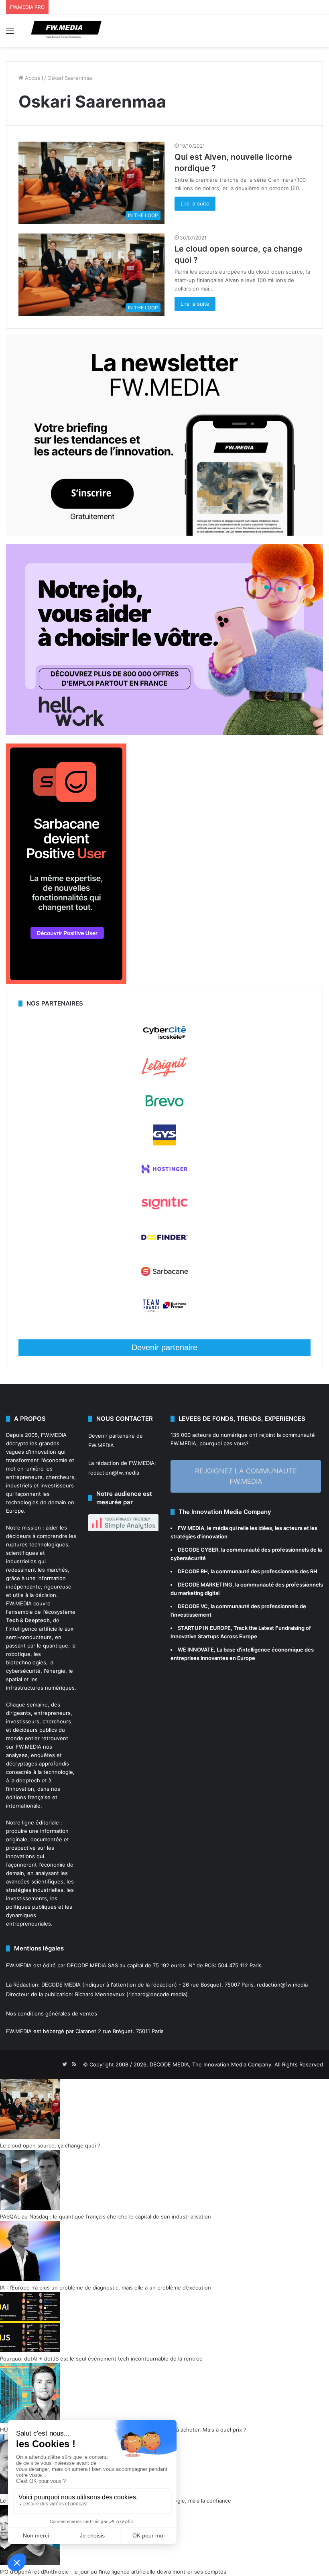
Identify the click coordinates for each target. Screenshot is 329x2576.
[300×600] (66, 982)
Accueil (33, 78)
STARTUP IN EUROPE (204, 1628)
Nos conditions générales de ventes (52, 2013)
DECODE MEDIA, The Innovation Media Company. (211, 2064)
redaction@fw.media (114, 1473)
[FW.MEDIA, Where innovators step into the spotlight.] (66, 31)
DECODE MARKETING (205, 1585)
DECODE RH (193, 1571)
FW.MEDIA (54, 1435)
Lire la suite (195, 203)
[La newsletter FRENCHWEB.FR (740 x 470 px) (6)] (164, 534)
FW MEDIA (191, 1528)
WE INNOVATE (196, 1650)
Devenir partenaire (164, 1347)
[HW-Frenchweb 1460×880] (164, 733)
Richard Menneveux (100, 1994)
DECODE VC (193, 1606)
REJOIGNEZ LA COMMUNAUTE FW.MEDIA (246, 1476)
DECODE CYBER (198, 1550)
